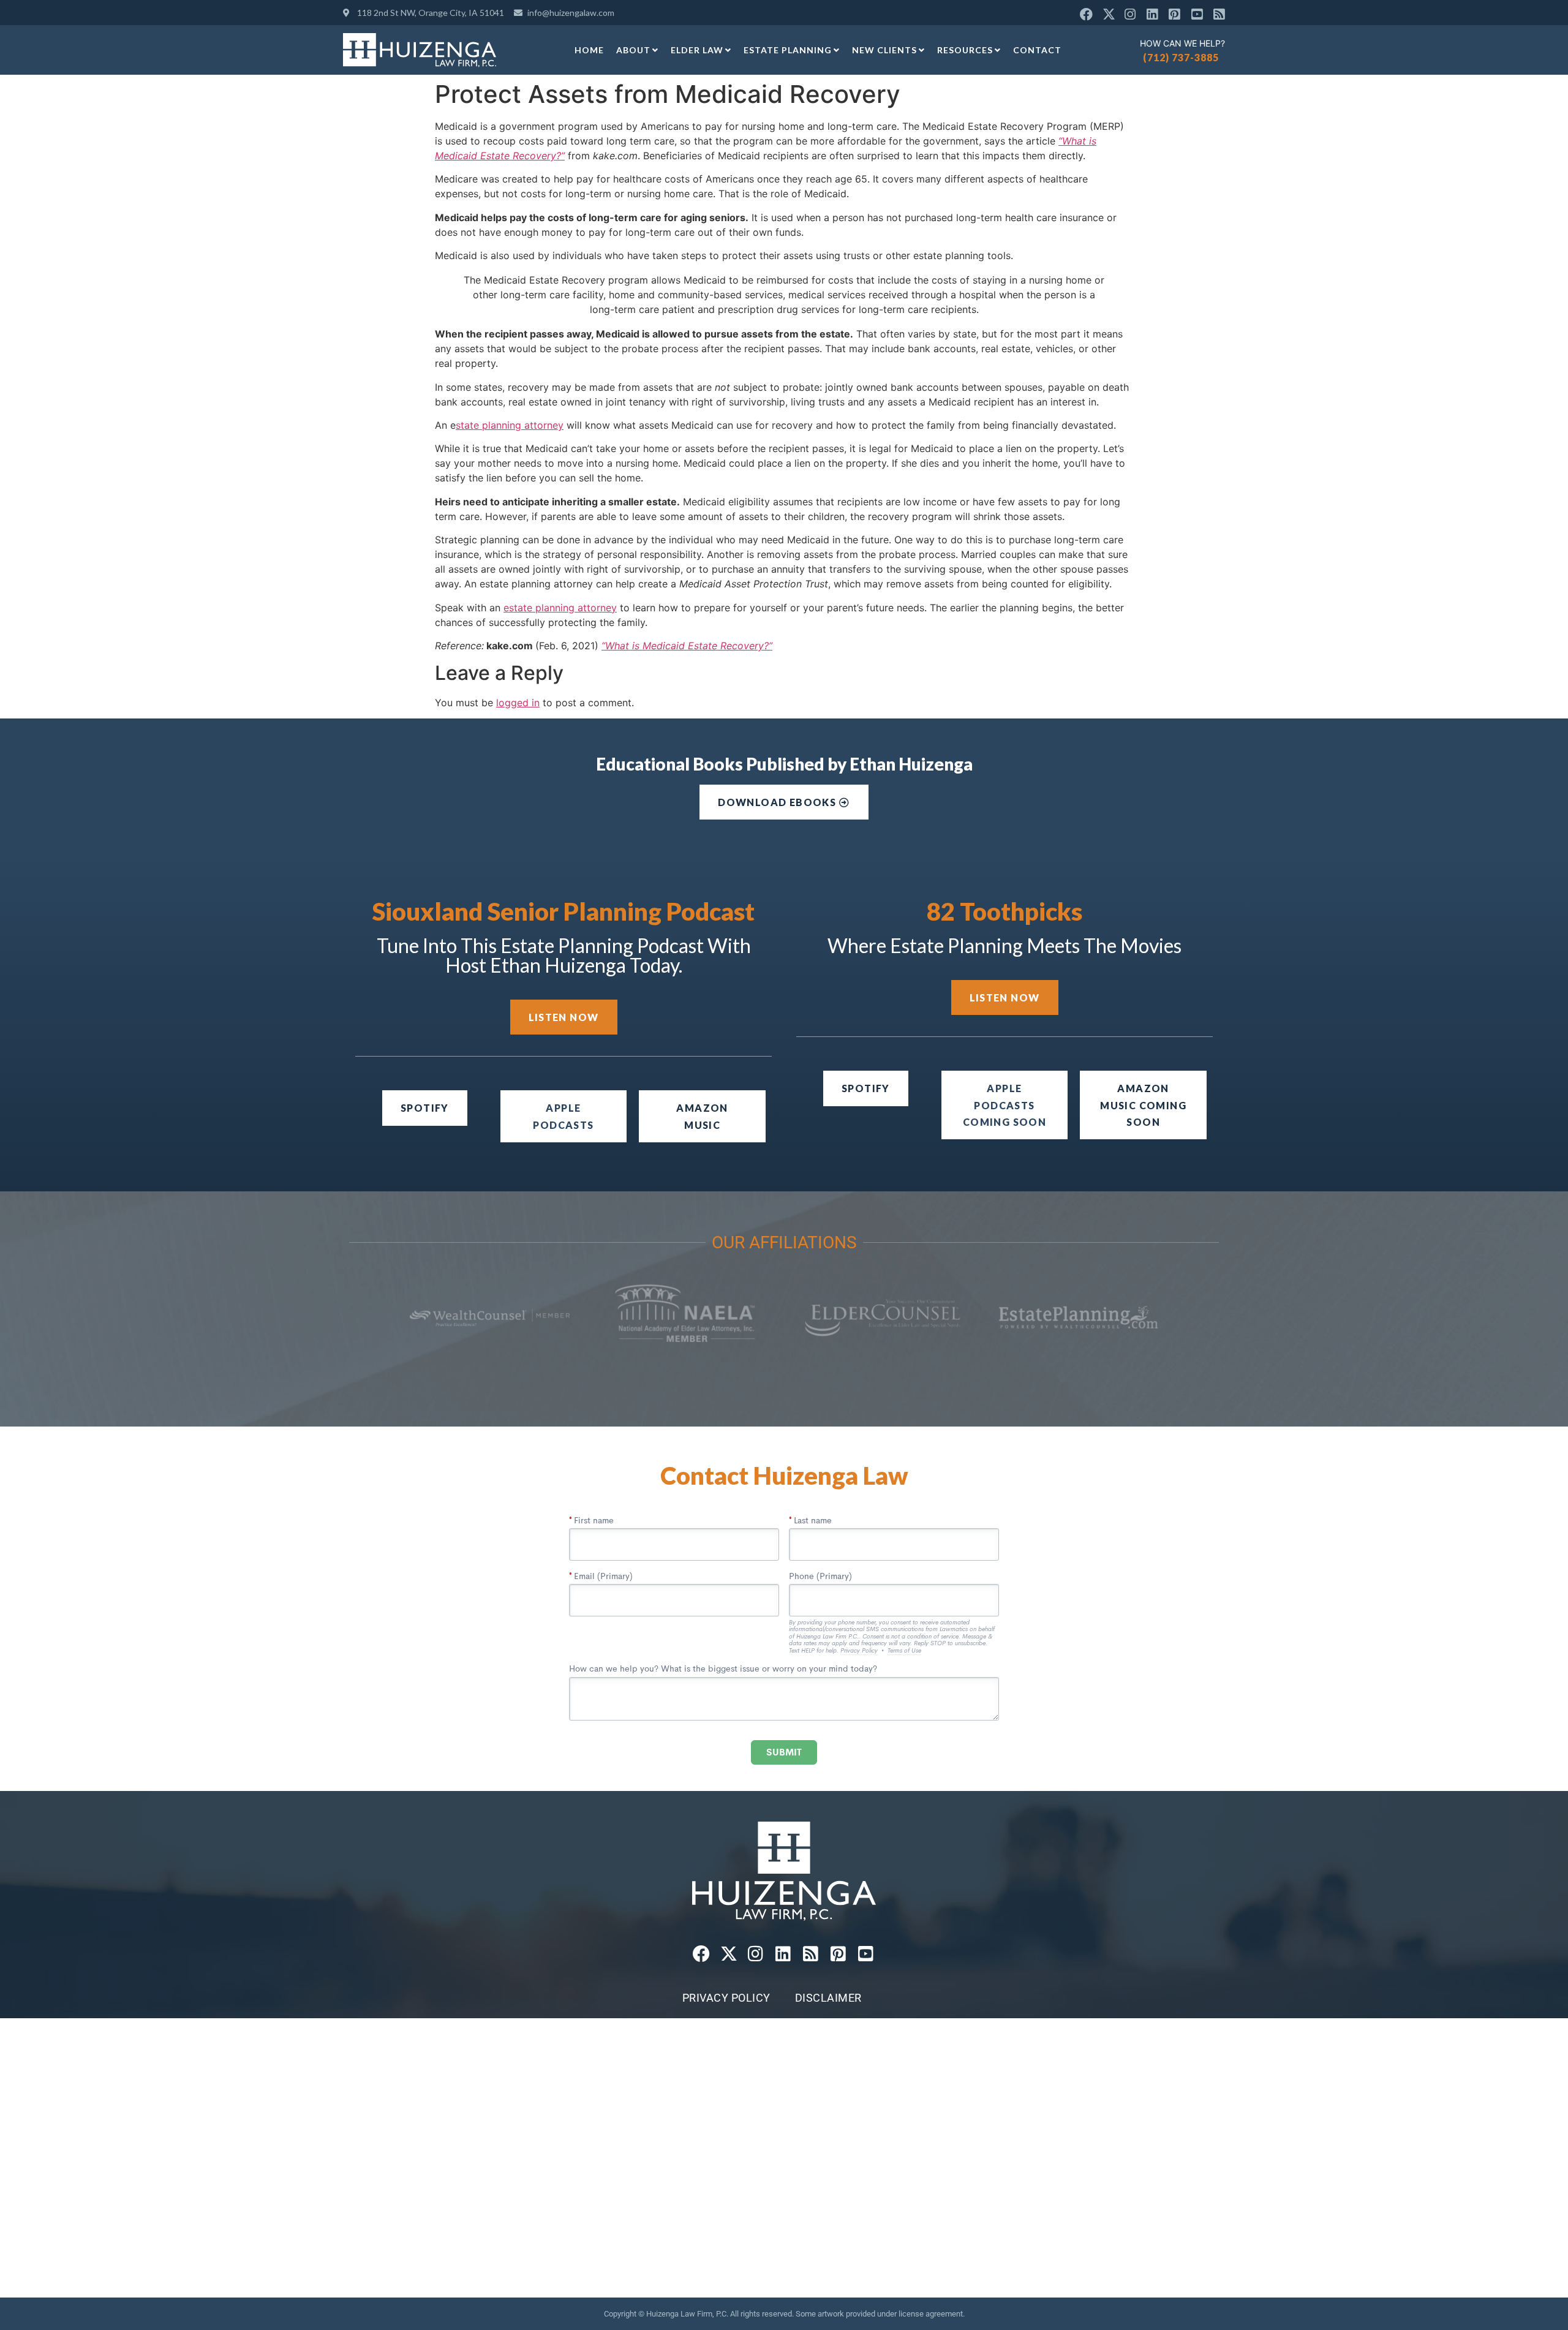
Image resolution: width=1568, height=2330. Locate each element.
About (633, 50)
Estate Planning (788, 50)
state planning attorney (510, 425)
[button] (1005, 1105)
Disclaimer (828, 1998)
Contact (1037, 50)
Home (589, 50)
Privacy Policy (726, 1998)
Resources (965, 50)
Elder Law (697, 50)
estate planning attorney (560, 608)
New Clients (884, 50)
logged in (518, 703)
